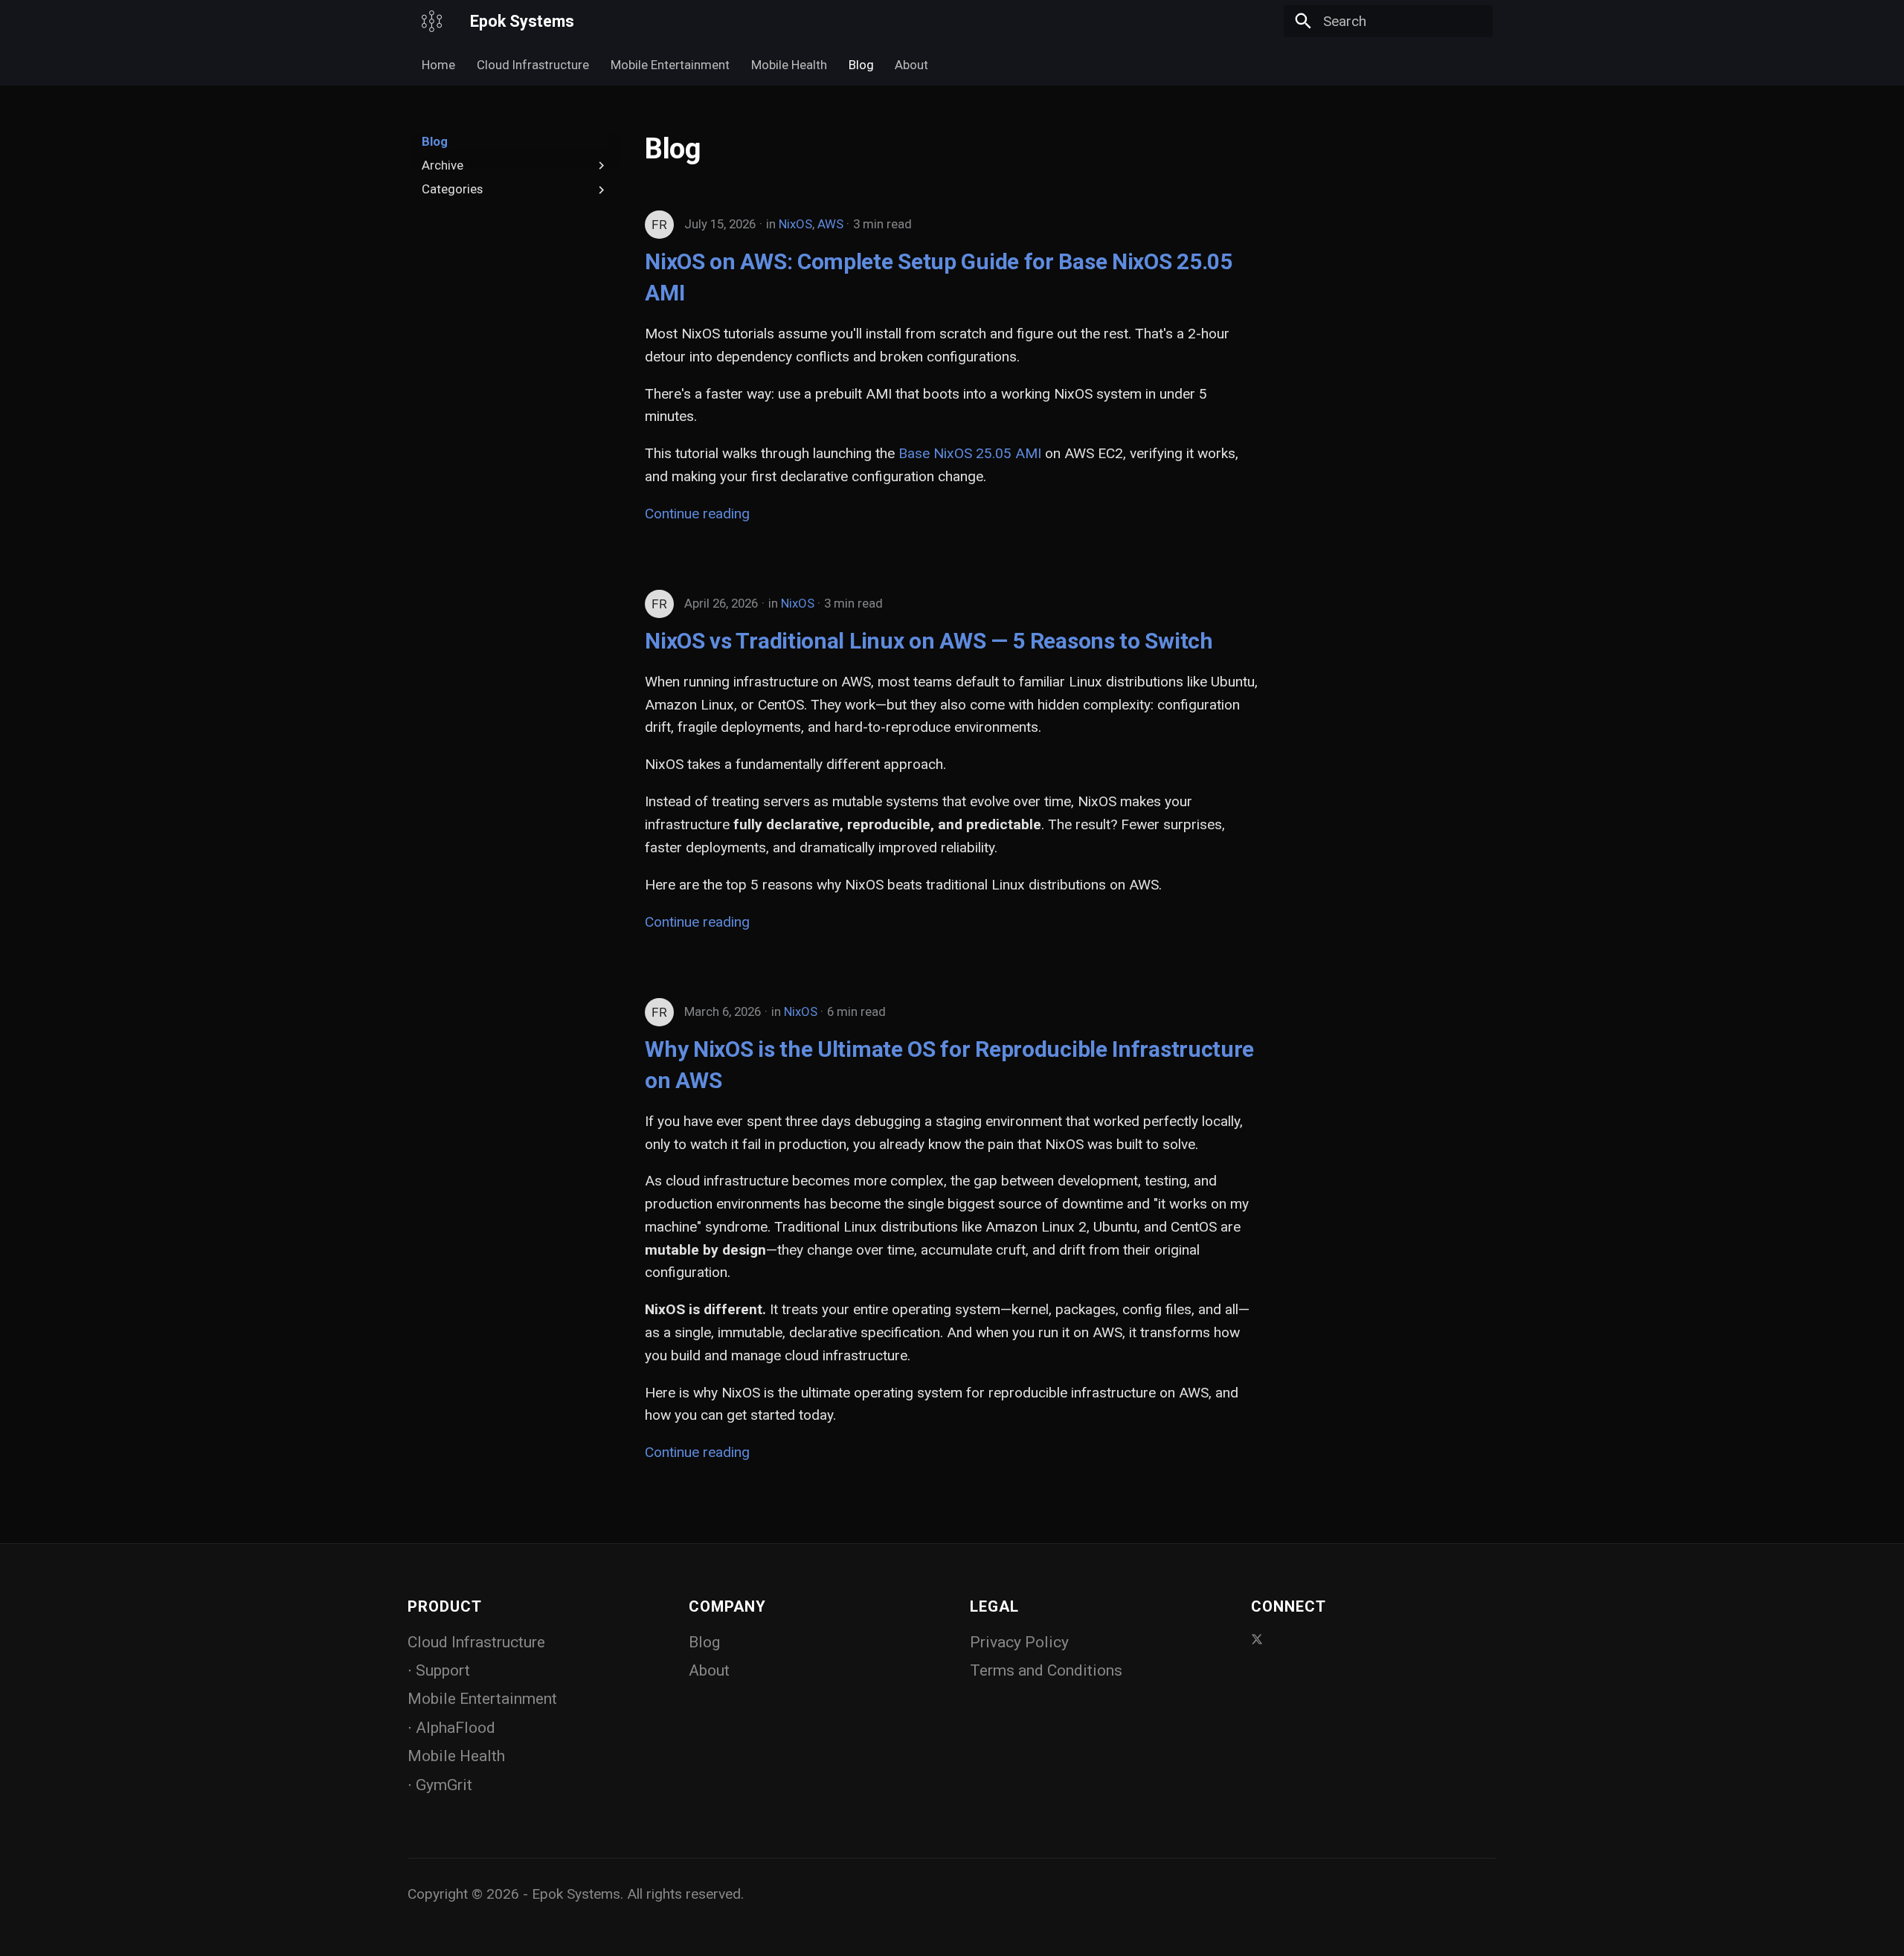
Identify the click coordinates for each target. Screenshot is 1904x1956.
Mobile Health (789, 65)
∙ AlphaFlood (451, 1728)
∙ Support (439, 1670)
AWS (830, 224)
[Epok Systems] (432, 22)
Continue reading (697, 514)
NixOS (795, 224)
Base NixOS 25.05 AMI (970, 453)
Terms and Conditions (1046, 1670)
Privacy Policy (1019, 1642)
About (911, 65)
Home (438, 65)
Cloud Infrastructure (533, 65)
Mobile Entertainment (670, 65)
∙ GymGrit (440, 1785)
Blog (861, 65)
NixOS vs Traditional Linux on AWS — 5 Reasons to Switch (929, 641)
